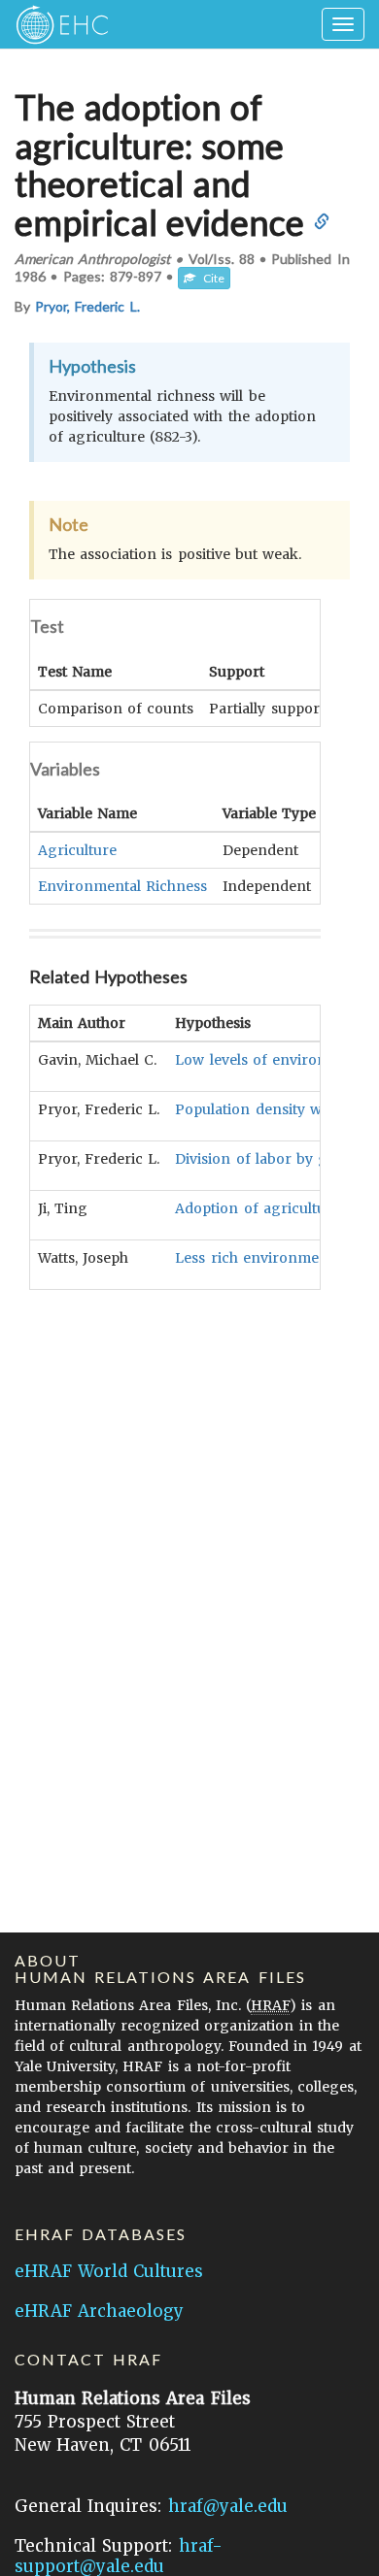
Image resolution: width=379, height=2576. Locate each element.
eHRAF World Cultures (109, 2271)
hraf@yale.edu (228, 2506)
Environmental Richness (122, 886)
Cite (210, 278)
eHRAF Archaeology (99, 2311)
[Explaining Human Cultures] (56, 24)
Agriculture (77, 850)
